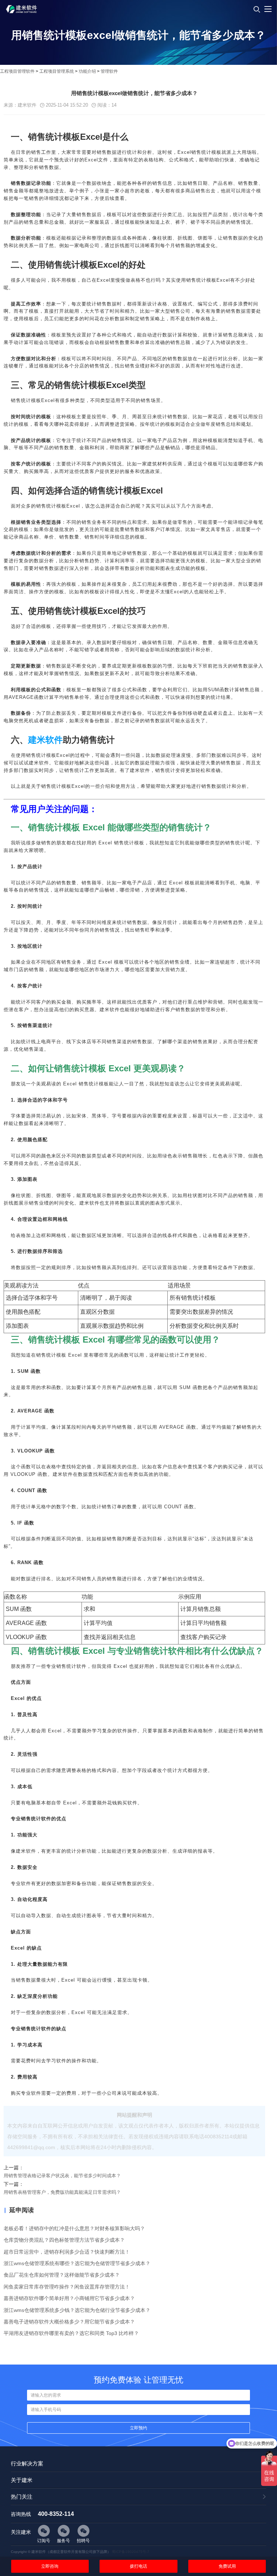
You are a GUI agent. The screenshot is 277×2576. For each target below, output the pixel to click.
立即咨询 (50, 2566)
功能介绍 (87, 71)
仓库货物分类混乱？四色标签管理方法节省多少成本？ (64, 2240)
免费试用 (227, 2566)
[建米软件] (22, 19)
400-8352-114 (56, 2514)
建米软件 (45, 740)
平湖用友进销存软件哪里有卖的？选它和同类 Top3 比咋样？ (71, 2333)
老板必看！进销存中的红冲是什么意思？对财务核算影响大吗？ (74, 2228)
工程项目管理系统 (57, 71)
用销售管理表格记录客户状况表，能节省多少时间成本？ (62, 2176)
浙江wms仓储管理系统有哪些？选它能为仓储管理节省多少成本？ (77, 2263)
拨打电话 (138, 2566)
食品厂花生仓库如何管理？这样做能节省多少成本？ (62, 2275)
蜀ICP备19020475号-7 (131, 2552)
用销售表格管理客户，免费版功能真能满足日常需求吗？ (62, 2192)
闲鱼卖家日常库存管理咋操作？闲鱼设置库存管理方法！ (67, 2287)
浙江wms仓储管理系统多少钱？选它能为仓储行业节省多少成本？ (77, 2310)
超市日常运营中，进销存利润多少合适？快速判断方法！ (67, 2252)
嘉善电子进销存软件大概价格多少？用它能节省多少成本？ (69, 2322)
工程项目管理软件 (17, 71)
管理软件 (109, 71)
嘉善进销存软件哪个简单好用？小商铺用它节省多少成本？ (69, 2298)
